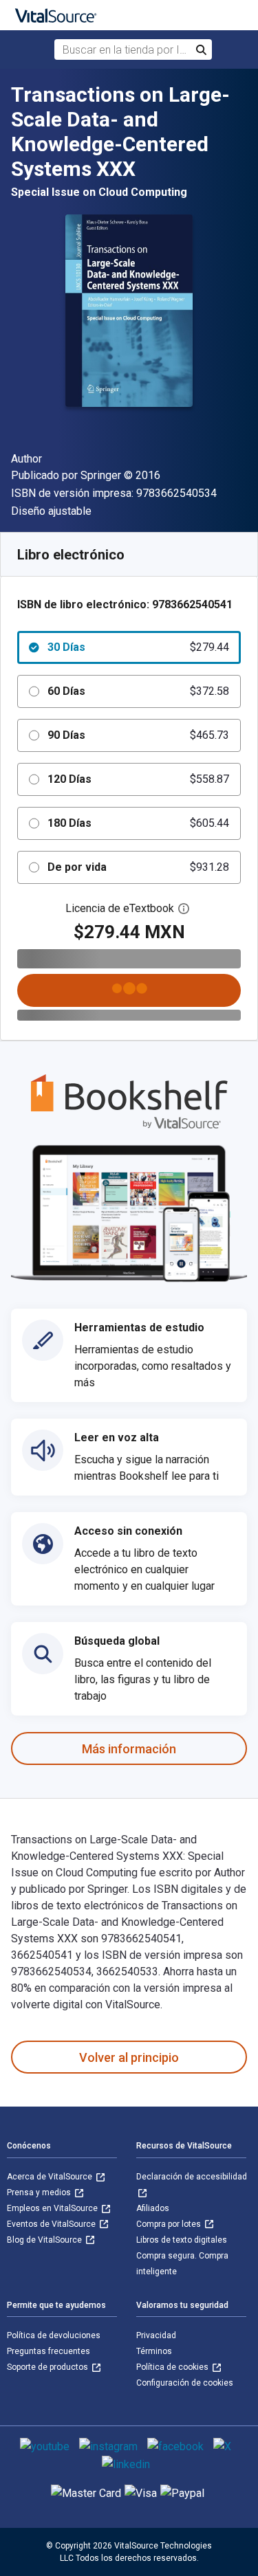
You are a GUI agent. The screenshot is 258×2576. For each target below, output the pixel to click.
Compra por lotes (170, 2224)
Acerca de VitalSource (51, 2177)
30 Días (138, 647)
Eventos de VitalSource (52, 2224)
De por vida (138, 867)
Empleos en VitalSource (53, 2208)
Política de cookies (173, 2367)
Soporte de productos (49, 2367)
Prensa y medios (40, 2192)
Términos (154, 2351)
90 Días (138, 735)
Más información (129, 1749)
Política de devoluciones (54, 2335)
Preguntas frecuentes (49, 2351)
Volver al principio (129, 2057)
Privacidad (156, 2335)
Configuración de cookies (185, 2383)
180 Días (138, 823)
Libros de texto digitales (182, 2240)
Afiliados (153, 2208)
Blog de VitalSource (45, 2240)
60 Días (138, 691)
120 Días (138, 779)
